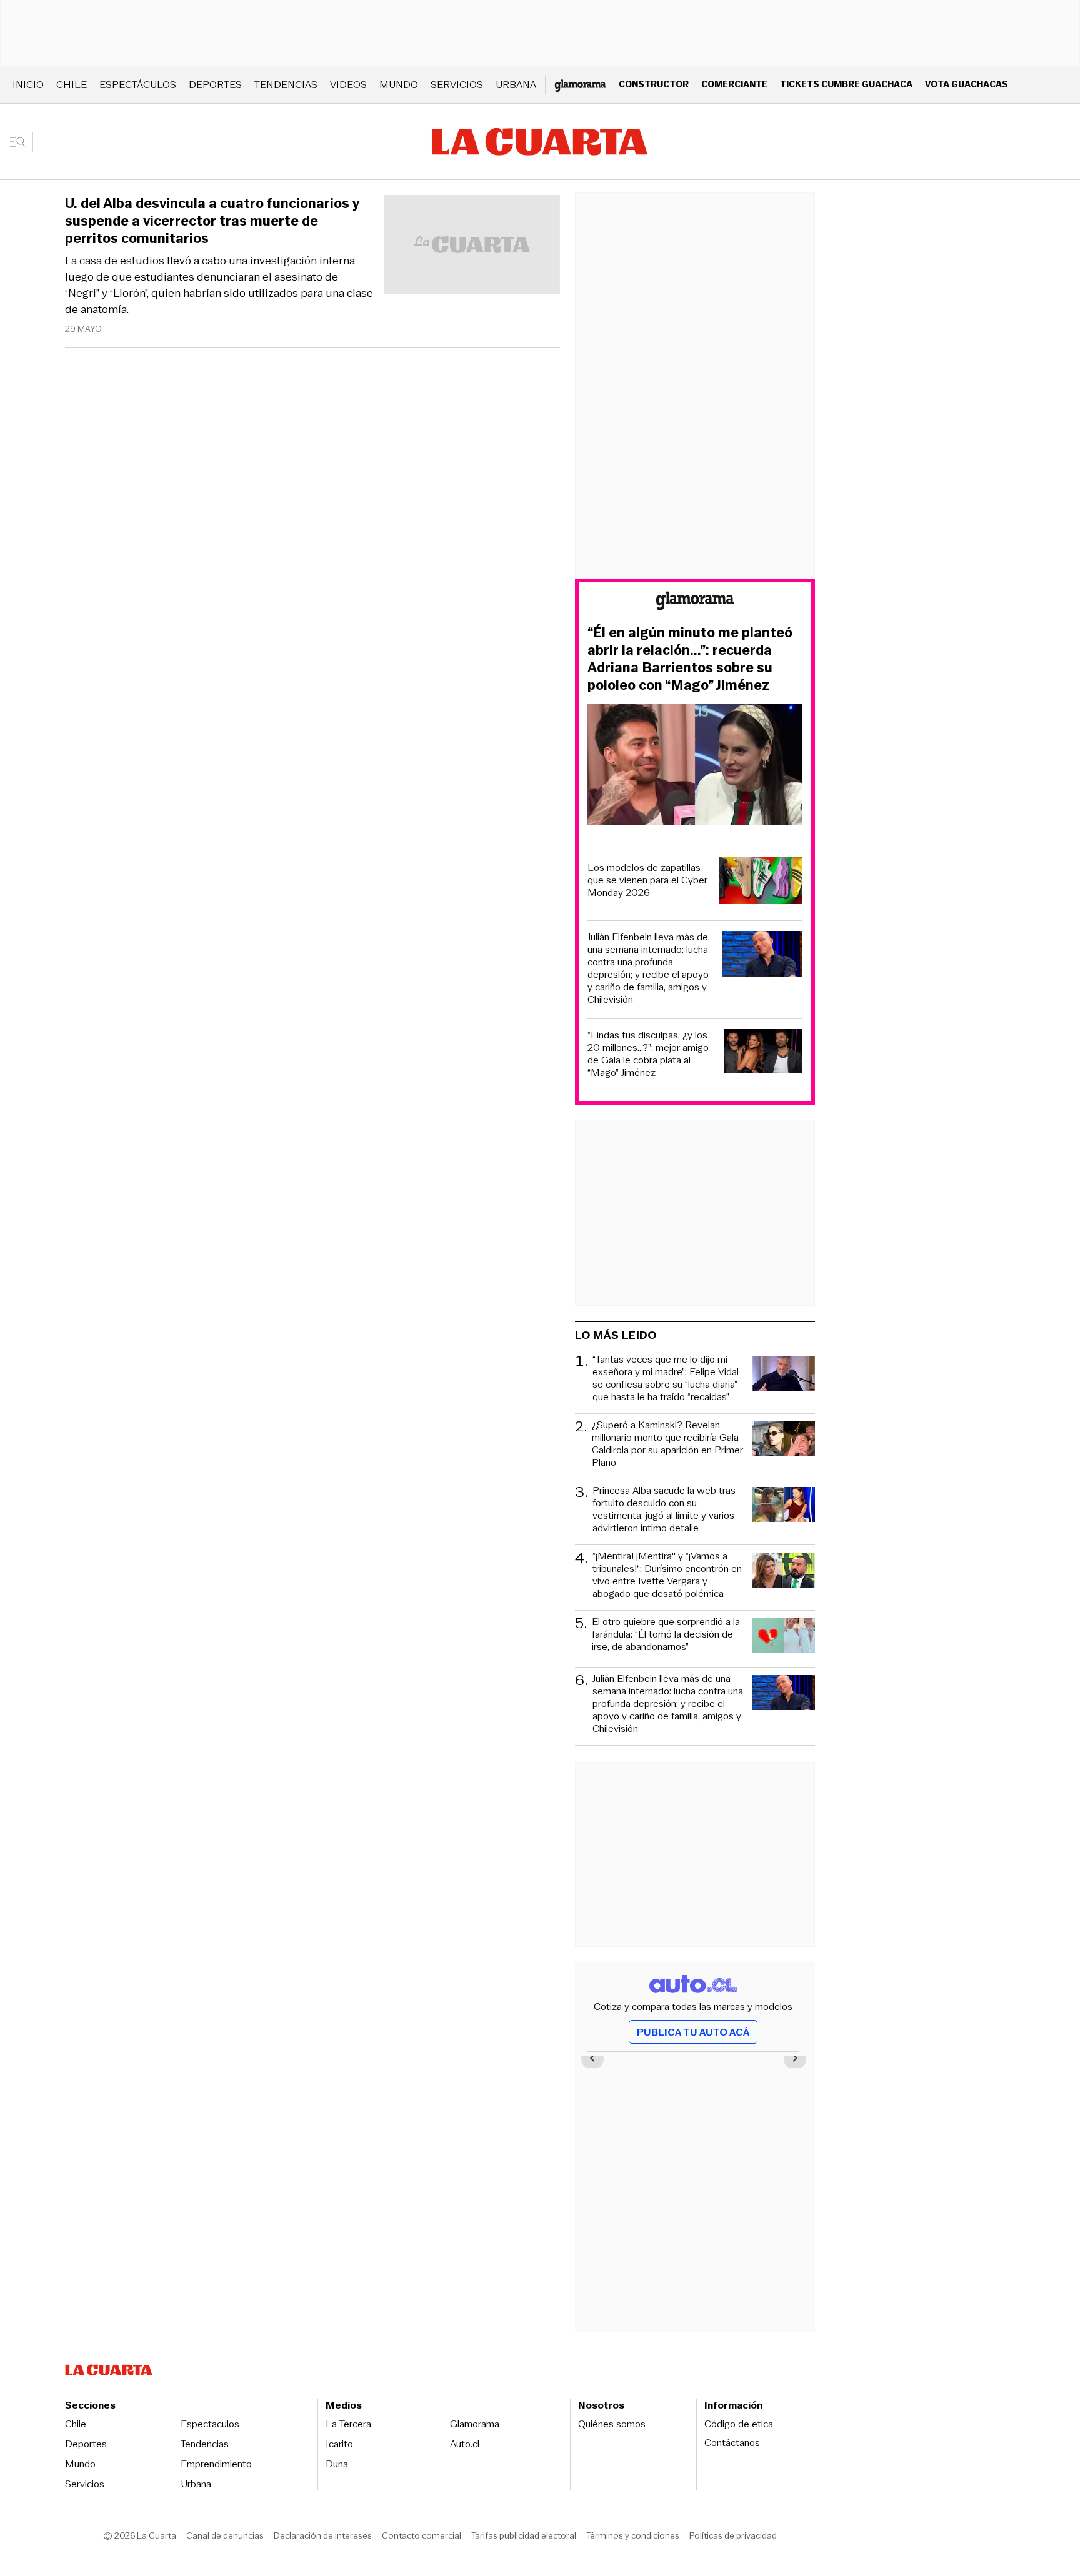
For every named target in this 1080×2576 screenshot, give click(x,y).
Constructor (654, 84)
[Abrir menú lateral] (22, 142)
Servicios (457, 85)
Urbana (516, 85)
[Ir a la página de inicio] (540, 142)
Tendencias (286, 85)
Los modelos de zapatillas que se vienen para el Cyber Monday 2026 (647, 880)
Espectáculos (138, 85)
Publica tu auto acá (693, 2032)
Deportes (215, 85)
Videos (348, 85)
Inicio (28, 85)
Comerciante (734, 84)
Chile (72, 85)
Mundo (399, 85)
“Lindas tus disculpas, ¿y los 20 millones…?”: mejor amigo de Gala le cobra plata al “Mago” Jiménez (648, 1054)
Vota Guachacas (967, 84)
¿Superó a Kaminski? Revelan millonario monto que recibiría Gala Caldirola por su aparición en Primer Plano (667, 1444)
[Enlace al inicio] (695, 603)
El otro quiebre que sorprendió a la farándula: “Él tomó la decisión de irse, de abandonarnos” (666, 1635)
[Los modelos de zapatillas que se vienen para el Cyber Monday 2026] (761, 883)
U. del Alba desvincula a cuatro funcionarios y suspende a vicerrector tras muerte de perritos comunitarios (212, 221)
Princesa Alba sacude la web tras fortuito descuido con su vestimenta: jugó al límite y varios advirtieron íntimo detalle (664, 1509)
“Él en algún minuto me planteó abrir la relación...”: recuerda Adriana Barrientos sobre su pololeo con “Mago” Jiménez (690, 659)
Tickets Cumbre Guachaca (846, 84)
